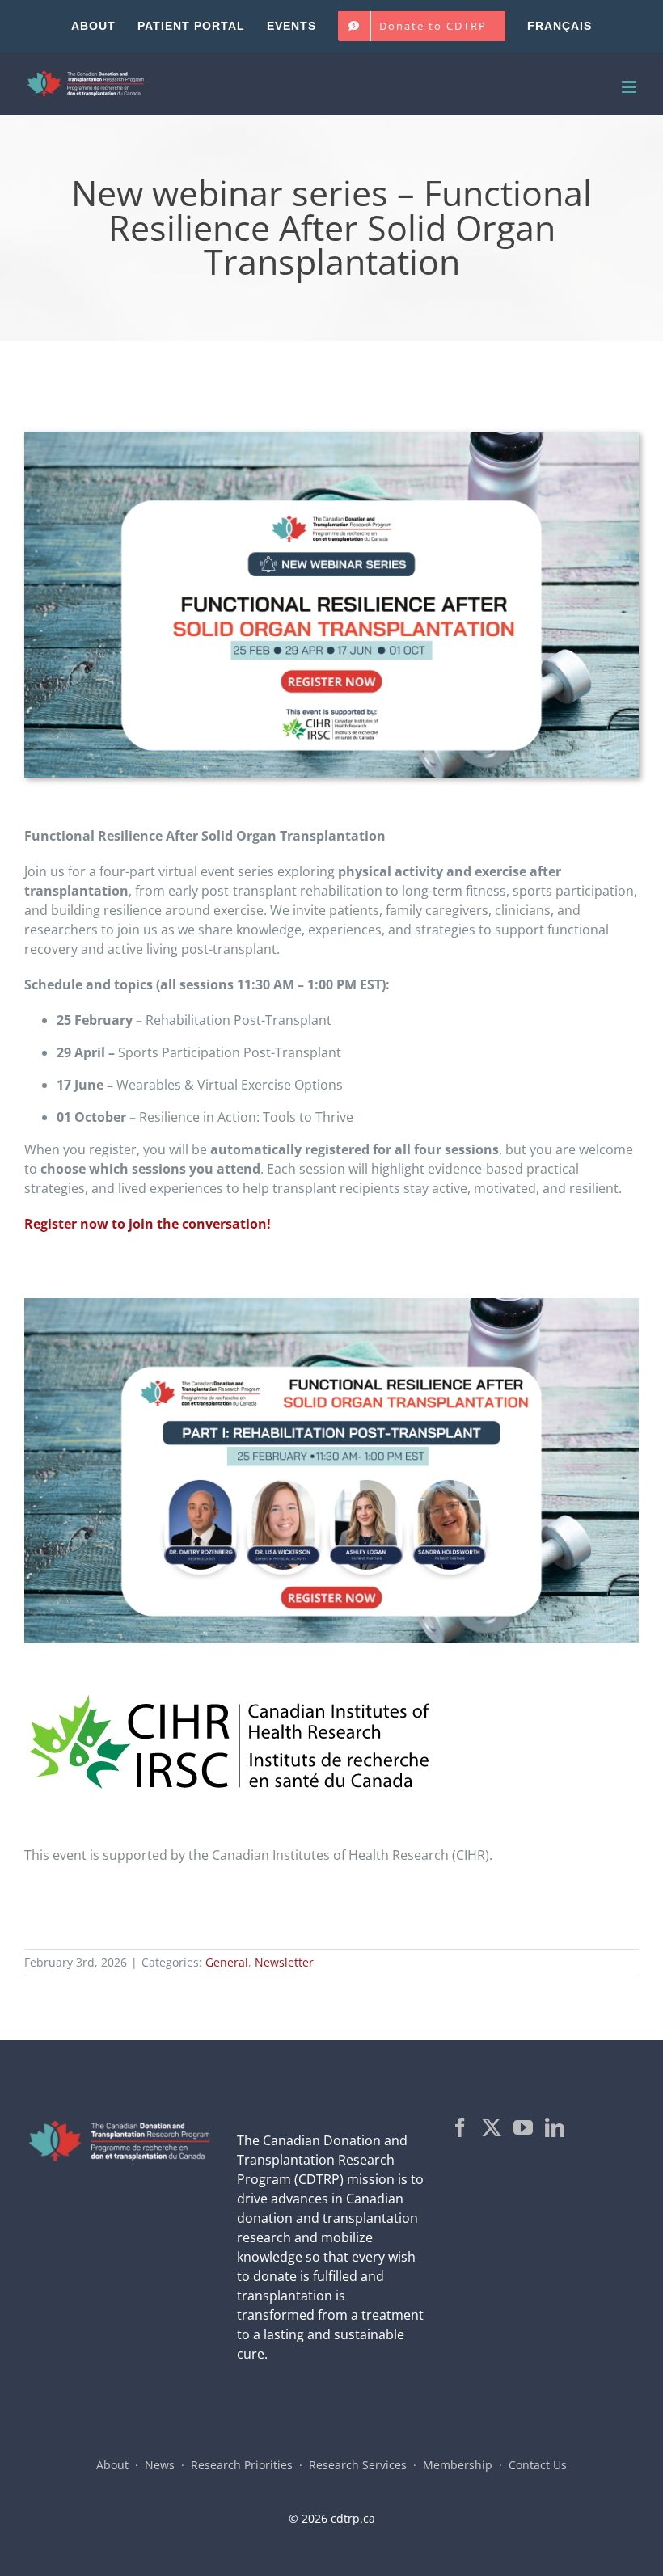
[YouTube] (523, 2127)
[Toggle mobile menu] (630, 87)
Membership (458, 2465)
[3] (331, 1305)
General (227, 1962)
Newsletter (284, 1962)
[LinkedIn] (555, 2127)
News (160, 2465)
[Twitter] (492, 2127)
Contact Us (538, 2465)
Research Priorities (242, 2465)
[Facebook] (460, 2127)
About (112, 2465)
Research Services (358, 2465)
